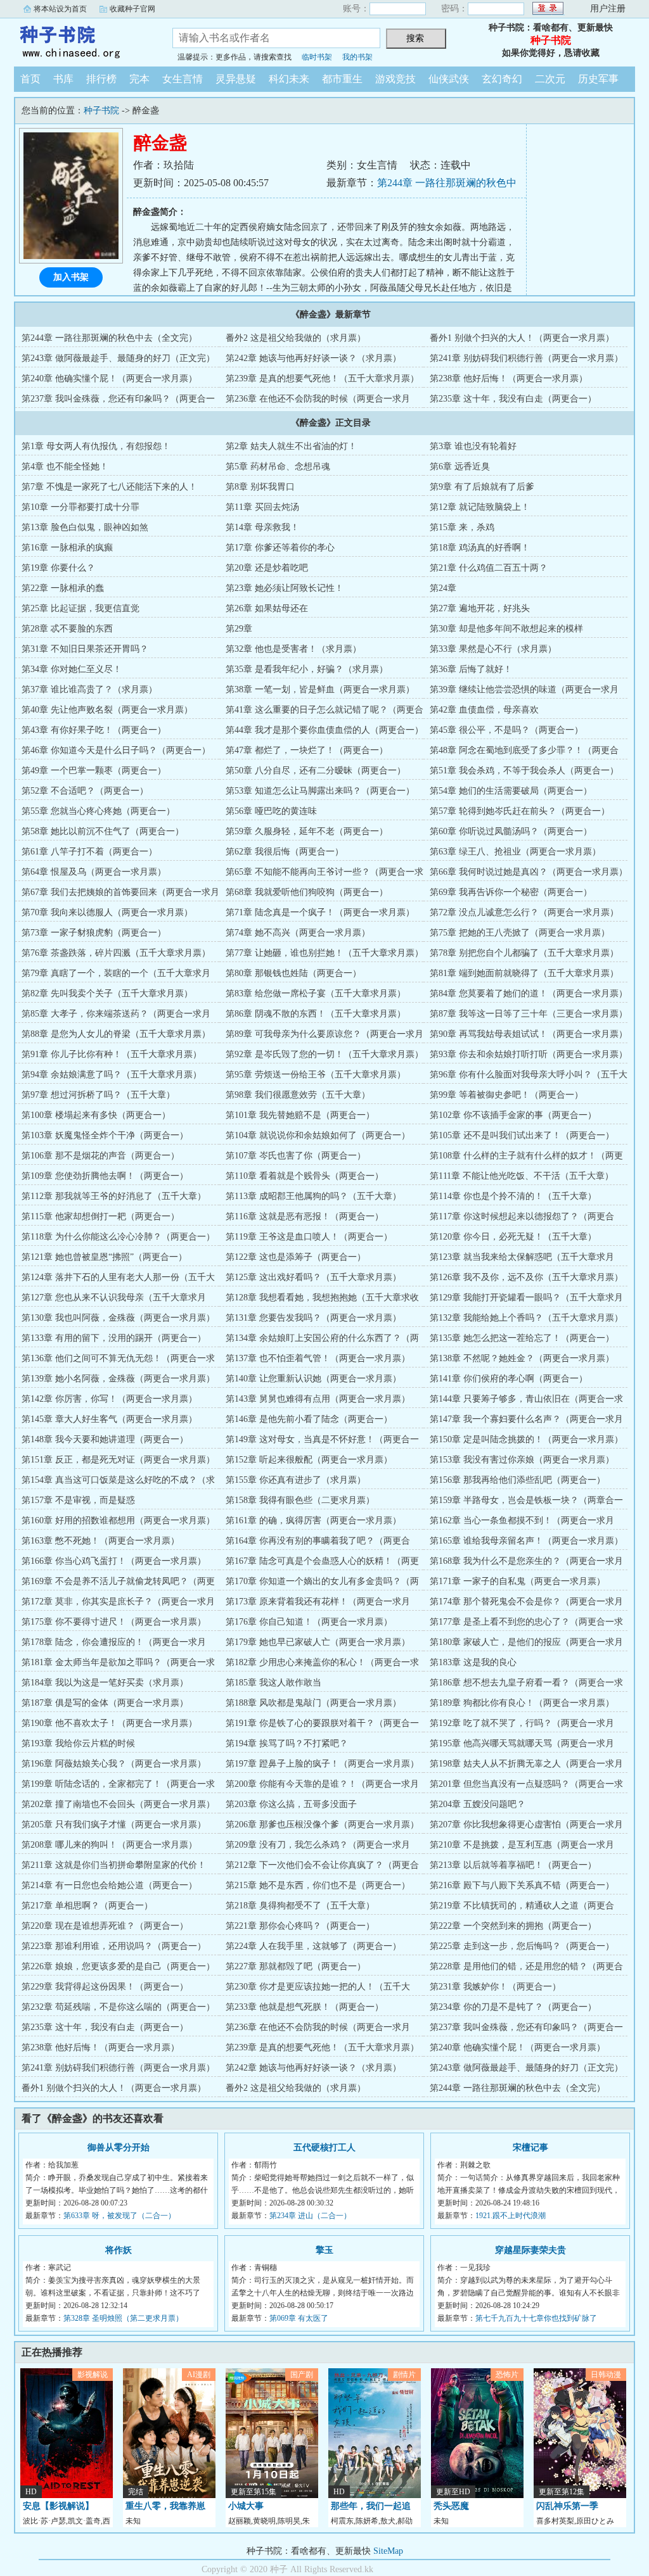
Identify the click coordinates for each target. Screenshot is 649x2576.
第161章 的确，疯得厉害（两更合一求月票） (313, 1520)
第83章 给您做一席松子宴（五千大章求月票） (316, 993)
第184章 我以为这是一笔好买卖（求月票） (105, 1683)
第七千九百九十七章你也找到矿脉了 (536, 2318)
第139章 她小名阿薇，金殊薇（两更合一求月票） (118, 1379)
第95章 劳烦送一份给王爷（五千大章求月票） (316, 1075)
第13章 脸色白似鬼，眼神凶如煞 (85, 527)
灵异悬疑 (236, 79)
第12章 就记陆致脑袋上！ (480, 507)
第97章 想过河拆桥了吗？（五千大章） (98, 1095)
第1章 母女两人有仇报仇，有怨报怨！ (96, 446)
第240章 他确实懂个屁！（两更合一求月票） (109, 378)
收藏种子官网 (132, 9)
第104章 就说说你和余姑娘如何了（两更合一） (318, 1135)
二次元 (550, 79)
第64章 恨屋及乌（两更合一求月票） (94, 872)
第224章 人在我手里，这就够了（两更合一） (313, 1946)
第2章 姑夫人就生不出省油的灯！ (291, 446)
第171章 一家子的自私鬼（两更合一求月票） (517, 1581)
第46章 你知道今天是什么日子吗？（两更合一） (116, 750)
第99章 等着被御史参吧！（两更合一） (506, 1095)
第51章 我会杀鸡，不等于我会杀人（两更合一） (524, 771)
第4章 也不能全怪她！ (65, 466)
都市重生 (342, 79)
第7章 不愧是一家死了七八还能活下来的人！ (109, 487)
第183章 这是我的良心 (473, 1662)
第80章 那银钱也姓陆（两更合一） (293, 973)
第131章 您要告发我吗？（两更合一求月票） (313, 1318)
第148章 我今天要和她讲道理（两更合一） (105, 1439)
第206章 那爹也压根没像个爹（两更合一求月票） (322, 1824)
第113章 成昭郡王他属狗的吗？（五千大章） (313, 1196)
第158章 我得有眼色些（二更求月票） (300, 1500)
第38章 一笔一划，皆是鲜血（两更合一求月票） (320, 689)
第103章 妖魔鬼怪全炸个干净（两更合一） (105, 1135)
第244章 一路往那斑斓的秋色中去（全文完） (109, 338)
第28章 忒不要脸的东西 (67, 629)
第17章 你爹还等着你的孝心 (280, 548)
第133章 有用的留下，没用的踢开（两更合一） (114, 1338)
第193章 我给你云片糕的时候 (78, 1743)
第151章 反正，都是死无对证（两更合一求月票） (118, 1460)
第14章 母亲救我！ (262, 527)
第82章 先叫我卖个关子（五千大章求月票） (107, 993)
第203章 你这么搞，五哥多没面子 (291, 1804)
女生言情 (183, 79)
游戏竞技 (395, 79)
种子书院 (84, 41)
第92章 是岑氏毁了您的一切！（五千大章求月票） (324, 1054)
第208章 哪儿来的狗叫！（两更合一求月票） (109, 1845)
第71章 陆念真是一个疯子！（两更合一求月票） (320, 912)
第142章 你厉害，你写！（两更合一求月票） (109, 1399)
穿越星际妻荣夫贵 (530, 2250)
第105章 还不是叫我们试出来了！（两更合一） (522, 1135)
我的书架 (357, 57)
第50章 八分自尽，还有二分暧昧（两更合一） (316, 771)
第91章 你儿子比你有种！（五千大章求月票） (112, 1054)
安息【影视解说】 (58, 2506)
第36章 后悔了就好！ (471, 669)
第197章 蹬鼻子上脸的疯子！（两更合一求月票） (322, 1764)
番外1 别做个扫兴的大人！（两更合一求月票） (522, 338)
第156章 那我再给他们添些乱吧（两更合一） (517, 1480)
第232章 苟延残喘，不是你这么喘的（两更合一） (118, 2007)
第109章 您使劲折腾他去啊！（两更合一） (105, 1176)
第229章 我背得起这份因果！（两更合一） (105, 1987)
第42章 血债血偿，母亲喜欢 (484, 710)
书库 (63, 79)
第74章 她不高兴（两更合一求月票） (298, 933)
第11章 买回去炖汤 (262, 507)
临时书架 (317, 57)
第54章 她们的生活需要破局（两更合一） (511, 791)
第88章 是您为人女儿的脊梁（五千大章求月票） (116, 1034)
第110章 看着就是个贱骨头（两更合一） (305, 1176)
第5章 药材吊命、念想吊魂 (278, 466)
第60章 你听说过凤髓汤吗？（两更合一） (511, 831)
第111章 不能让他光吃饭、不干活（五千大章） (522, 1176)
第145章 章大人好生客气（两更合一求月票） (109, 1419)
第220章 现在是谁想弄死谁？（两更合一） (105, 1926)
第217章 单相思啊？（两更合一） (87, 1906)
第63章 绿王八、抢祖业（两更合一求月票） (515, 852)
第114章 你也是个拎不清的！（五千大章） (513, 1196)
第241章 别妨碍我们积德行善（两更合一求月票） (526, 358)
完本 (139, 79)
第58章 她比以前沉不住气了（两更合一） (103, 831)
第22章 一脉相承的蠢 (63, 588)
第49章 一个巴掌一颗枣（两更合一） (94, 771)
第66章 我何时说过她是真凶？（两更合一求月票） (529, 872)
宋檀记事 (530, 2148)
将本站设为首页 (60, 9)
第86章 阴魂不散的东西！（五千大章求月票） (316, 1014)
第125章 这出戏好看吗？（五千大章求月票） (313, 1277)
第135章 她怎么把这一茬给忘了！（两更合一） (522, 1338)
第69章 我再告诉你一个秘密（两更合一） (511, 892)
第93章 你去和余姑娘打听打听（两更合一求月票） (529, 1054)
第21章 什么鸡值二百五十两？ (489, 568)
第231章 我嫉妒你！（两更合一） (495, 1987)
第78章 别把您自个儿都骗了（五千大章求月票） (524, 953)
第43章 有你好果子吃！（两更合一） (94, 730)
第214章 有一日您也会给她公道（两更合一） (109, 1885)
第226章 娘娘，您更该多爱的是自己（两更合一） (118, 1966)
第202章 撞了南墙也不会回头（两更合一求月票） (118, 1804)
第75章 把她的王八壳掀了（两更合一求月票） (520, 933)
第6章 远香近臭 (460, 466)
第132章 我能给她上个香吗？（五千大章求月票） (526, 1318)
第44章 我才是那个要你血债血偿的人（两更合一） (324, 730)
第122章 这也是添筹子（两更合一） (296, 1257)
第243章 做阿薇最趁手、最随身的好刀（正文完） (118, 358)
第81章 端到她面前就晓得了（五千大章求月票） (524, 973)
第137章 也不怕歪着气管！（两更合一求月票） (318, 1358)
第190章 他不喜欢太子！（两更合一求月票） (109, 1723)
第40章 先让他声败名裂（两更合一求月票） (107, 710)
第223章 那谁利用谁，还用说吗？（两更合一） (114, 1946)
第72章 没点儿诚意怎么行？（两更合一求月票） (524, 912)
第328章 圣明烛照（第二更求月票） (123, 2318)
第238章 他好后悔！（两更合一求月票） (509, 378)
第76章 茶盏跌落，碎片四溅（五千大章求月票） (116, 953)
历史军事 (598, 79)
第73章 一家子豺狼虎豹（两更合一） (94, 933)
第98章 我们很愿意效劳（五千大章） (298, 1095)
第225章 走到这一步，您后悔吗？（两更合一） (522, 1946)
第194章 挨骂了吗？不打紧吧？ (287, 1743)
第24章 (443, 588)
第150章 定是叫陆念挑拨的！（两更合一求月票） (526, 1439)
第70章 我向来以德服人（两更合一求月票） (107, 912)
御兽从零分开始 (119, 2148)
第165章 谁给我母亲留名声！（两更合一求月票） (526, 1541)
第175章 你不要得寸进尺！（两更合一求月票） (114, 1622)
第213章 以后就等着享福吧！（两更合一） (513, 1865)
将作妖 (119, 2250)
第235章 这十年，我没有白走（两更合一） (513, 399)
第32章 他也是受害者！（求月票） (293, 649)
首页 (30, 79)
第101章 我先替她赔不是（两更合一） (300, 1115)
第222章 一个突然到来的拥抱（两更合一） (513, 1926)
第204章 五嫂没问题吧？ (478, 1804)
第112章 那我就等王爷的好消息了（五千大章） (114, 1196)
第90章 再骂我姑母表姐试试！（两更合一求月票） (529, 1034)
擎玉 (324, 2250)
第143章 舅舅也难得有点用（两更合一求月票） (318, 1399)
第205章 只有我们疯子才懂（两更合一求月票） (114, 1824)
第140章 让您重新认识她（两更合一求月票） (313, 1379)
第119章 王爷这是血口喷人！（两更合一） (309, 1237)
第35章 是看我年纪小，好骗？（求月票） (307, 669)
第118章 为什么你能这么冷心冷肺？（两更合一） (118, 1237)
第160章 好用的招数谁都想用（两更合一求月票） (118, 1520)
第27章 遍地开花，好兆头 (480, 608)
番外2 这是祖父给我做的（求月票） (296, 338)
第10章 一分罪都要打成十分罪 (80, 507)
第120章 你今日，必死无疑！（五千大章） (513, 1237)
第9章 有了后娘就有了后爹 (482, 487)
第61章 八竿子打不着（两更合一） (89, 852)
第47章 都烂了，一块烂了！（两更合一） (307, 750)
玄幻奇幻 (502, 79)
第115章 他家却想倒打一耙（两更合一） (100, 1216)
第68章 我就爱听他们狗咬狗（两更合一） (307, 892)
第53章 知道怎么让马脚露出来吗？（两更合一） (320, 791)
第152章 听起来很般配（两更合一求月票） (309, 1460)
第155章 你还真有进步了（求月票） (296, 1480)
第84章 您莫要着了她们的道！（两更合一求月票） (529, 993)
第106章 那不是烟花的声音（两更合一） (100, 1156)
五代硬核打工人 (324, 2148)
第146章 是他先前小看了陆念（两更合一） (309, 1419)
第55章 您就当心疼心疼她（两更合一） (98, 811)
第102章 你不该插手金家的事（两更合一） (513, 1115)
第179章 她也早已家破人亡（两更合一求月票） (318, 1642)
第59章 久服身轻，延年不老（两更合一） (307, 831)
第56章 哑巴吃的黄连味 (271, 811)
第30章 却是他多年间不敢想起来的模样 (506, 629)
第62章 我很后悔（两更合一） (285, 852)
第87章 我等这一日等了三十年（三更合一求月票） (529, 1014)
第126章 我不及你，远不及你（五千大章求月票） (526, 1277)
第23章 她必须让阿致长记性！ (285, 588)
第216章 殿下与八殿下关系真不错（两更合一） (522, 1885)
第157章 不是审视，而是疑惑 (78, 1500)
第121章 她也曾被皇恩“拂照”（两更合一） (104, 1257)
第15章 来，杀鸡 (462, 527)
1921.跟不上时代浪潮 (511, 2216)
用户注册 (608, 9)
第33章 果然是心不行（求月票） (493, 649)
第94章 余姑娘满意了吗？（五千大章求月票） (112, 1075)
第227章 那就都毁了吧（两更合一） (296, 1966)
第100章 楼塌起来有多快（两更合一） (96, 1115)
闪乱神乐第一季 (567, 2506)
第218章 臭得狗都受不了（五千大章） (300, 1906)
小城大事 (246, 2506)
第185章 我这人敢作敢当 (273, 1683)
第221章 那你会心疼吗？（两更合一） (300, 1926)
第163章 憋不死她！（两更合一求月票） (100, 1541)
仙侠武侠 (449, 79)
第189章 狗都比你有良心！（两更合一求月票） (522, 1703)
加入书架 (71, 277)
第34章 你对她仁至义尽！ (72, 669)
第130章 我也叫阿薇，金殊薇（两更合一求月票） (118, 1318)
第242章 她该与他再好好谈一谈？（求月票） (313, 358)
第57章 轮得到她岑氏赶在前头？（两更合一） (520, 811)
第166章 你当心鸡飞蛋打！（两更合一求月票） (114, 1561)
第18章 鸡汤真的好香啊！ (480, 548)
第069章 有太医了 (299, 2318)
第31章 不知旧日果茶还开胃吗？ (85, 649)
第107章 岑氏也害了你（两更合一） (296, 1156)
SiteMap (388, 2551)
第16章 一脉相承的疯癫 (67, 548)
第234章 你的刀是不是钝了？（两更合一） (513, 2007)
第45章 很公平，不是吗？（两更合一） (506, 730)
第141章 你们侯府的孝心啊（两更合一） (509, 1379)
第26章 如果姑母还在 (267, 608)
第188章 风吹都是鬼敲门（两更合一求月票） (313, 1703)
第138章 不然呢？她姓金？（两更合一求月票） (522, 1358)
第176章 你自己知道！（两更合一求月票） (309, 1622)
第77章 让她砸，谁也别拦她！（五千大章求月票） (324, 953)
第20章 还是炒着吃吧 (267, 568)
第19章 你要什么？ (58, 568)
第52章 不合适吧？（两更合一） (85, 791)
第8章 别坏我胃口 (260, 487)
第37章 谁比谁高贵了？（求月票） (89, 689)
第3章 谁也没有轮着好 (473, 446)
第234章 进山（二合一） (310, 2216)
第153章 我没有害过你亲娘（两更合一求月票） (522, 1460)
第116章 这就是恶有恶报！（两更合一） (305, 1216)
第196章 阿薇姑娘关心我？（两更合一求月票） (114, 1764)
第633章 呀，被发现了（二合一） (119, 2216)
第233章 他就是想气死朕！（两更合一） (305, 2007)
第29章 (239, 629)
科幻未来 (289, 79)
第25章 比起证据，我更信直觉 (80, 608)
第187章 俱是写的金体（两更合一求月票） (105, 1703)
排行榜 (101, 79)
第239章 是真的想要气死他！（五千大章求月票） (322, 378)
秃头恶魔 (451, 2506)
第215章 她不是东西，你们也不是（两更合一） (318, 1885)
